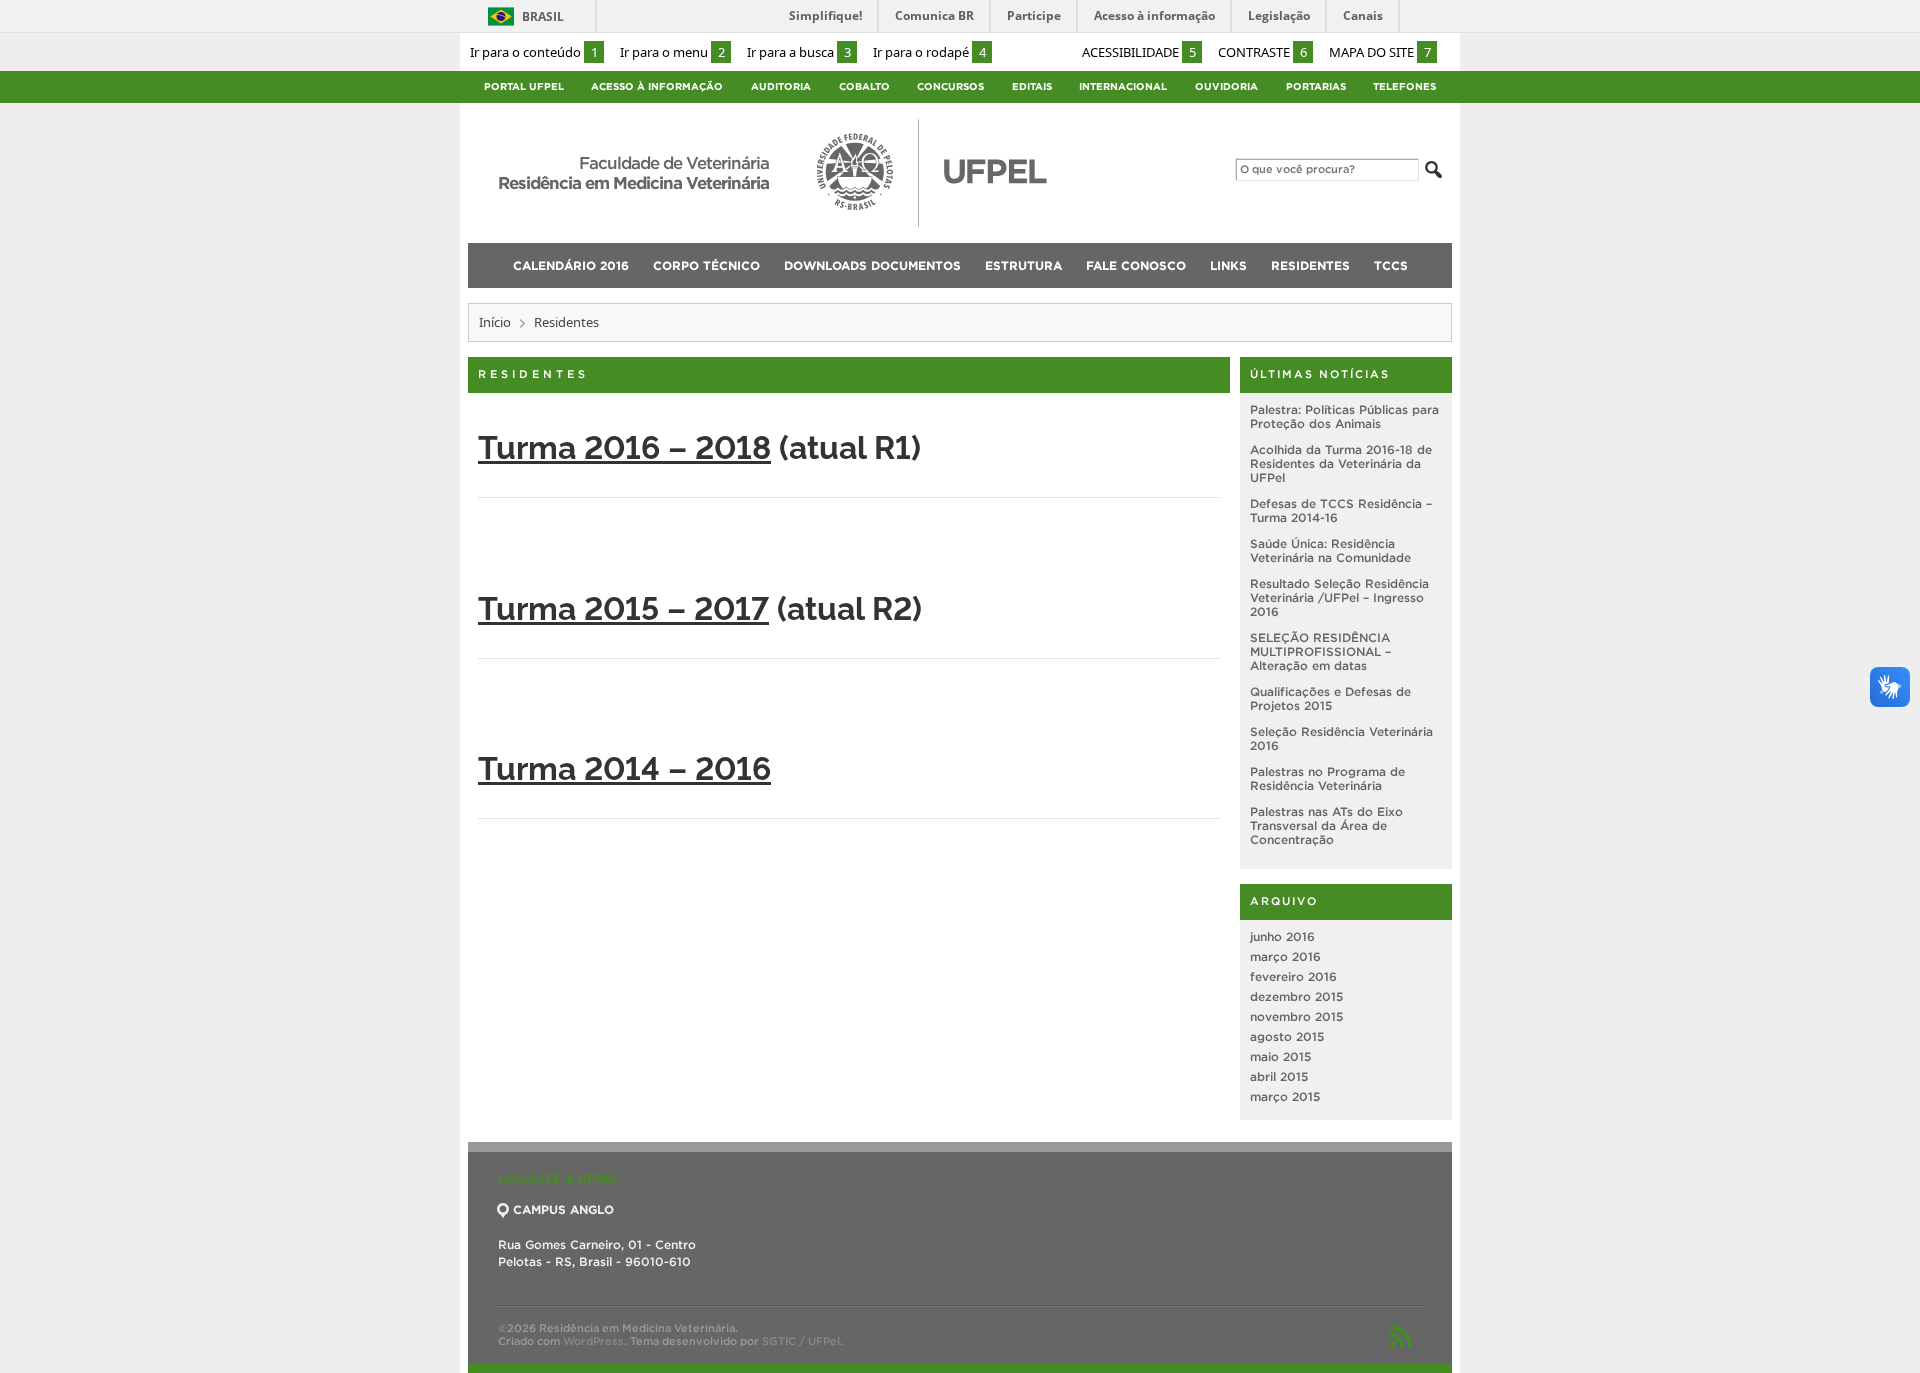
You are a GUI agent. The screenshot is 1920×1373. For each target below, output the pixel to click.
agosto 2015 (1287, 1036)
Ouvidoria (1226, 86)
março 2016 (1285, 956)
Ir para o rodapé (929, 52)
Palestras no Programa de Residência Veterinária (1327, 778)
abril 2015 (1279, 1076)
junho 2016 (1282, 936)
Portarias (1316, 86)
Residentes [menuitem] (1310, 265)
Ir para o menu (672, 52)
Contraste (1262, 52)
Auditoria (781, 86)
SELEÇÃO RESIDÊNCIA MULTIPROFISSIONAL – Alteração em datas (1320, 651)
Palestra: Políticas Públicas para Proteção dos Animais (1344, 416)
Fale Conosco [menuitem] (1136, 265)
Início (495, 322)
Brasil (543, 16)
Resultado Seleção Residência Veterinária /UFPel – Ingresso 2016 (1339, 597)
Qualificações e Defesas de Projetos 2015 (1330, 698)
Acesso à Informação (657, 86)
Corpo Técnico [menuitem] (706, 265)
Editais (1032, 86)
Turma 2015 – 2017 (623, 606)
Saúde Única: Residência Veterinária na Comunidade (1330, 550)
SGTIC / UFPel (801, 1341)
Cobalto (864, 86)
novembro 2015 (1296, 1016)
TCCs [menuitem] (1391, 265)
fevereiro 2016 (1293, 976)
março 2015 (1285, 1096)
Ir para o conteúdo (534, 52)
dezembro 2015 (1296, 996)
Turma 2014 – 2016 (624, 766)
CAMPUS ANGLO (563, 1209)
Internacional (1123, 86)
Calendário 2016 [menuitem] (571, 265)
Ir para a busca (799, 52)
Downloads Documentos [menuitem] (872, 265)
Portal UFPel (524, 86)
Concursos (950, 86)
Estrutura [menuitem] (1023, 265)
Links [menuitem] (1228, 265)
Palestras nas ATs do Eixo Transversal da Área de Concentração (1326, 825)
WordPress (593, 1341)
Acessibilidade (1139, 52)
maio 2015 (1280, 1056)
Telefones (1404, 86)
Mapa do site (1380, 52)
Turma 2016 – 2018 (624, 445)
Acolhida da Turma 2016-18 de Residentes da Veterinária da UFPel (1341, 463)
